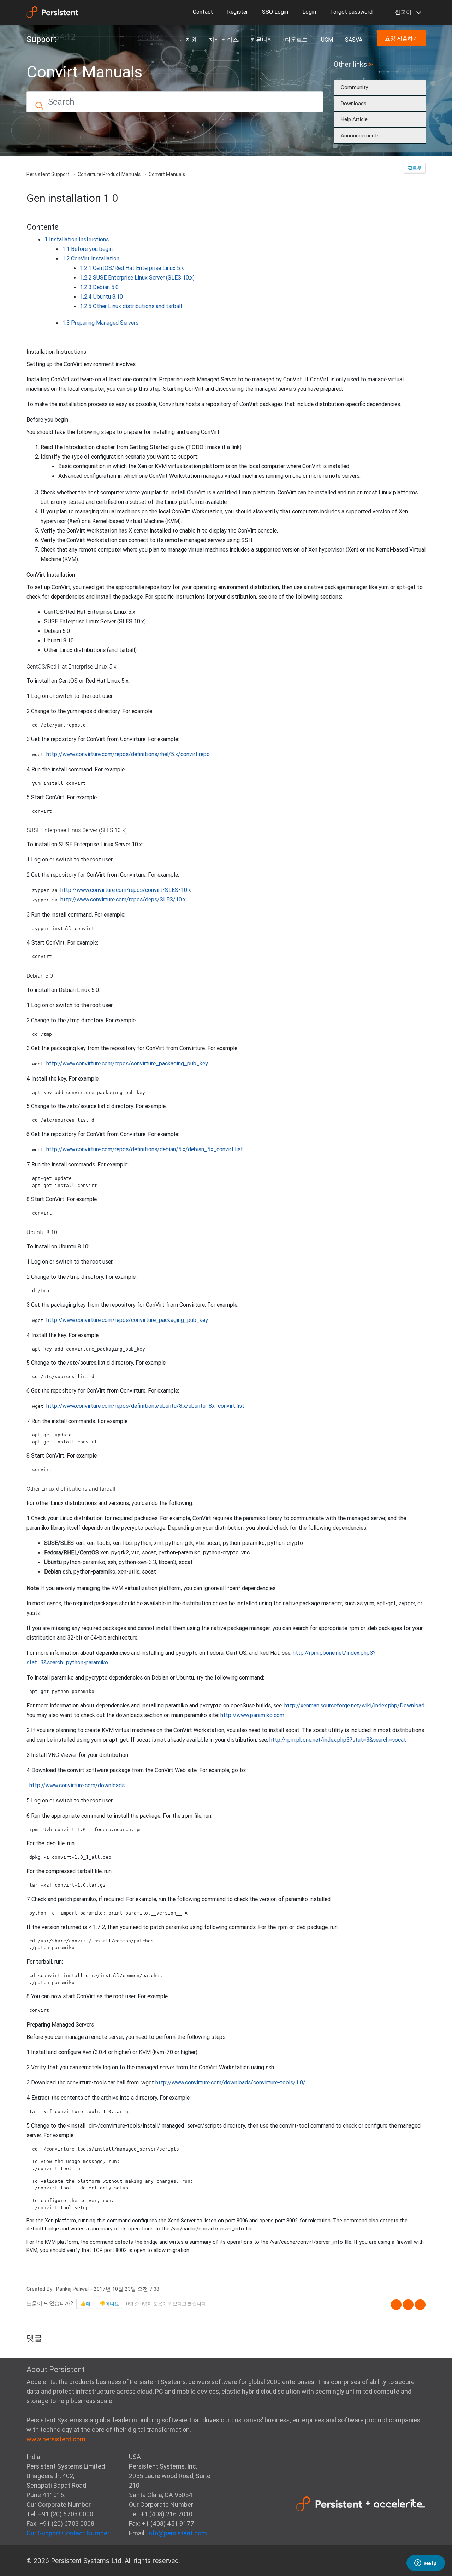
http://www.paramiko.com (252, 1715)
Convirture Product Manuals (109, 174)
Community (354, 87)
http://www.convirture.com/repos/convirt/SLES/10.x (126, 890)
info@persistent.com (177, 2533)
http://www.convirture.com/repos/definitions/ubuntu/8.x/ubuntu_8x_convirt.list (145, 1406)
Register (237, 12)
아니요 (112, 2304)
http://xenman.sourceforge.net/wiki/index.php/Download (354, 1705)
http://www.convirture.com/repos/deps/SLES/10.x (123, 899)
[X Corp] (408, 2305)
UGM (327, 40)
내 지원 (188, 40)
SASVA (354, 40)
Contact (203, 12)
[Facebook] (396, 2305)
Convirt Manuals (167, 174)
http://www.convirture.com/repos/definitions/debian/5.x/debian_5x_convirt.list (145, 1149)
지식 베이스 (224, 40)
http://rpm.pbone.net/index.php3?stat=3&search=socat (338, 1740)
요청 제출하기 (402, 38)
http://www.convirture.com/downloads (77, 1785)
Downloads (354, 103)
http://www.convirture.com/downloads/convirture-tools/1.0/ (230, 2082)
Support (42, 39)
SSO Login (275, 12)
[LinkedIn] (420, 2305)
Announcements (360, 136)
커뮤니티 (262, 40)
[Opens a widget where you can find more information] (426, 2564)
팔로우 (415, 168)
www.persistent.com (56, 2439)
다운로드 (297, 40)
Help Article (354, 119)
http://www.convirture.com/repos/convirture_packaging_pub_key (127, 1063)
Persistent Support (48, 174)
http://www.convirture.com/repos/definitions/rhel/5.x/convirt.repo (128, 754)
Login (309, 12)
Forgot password (351, 12)
